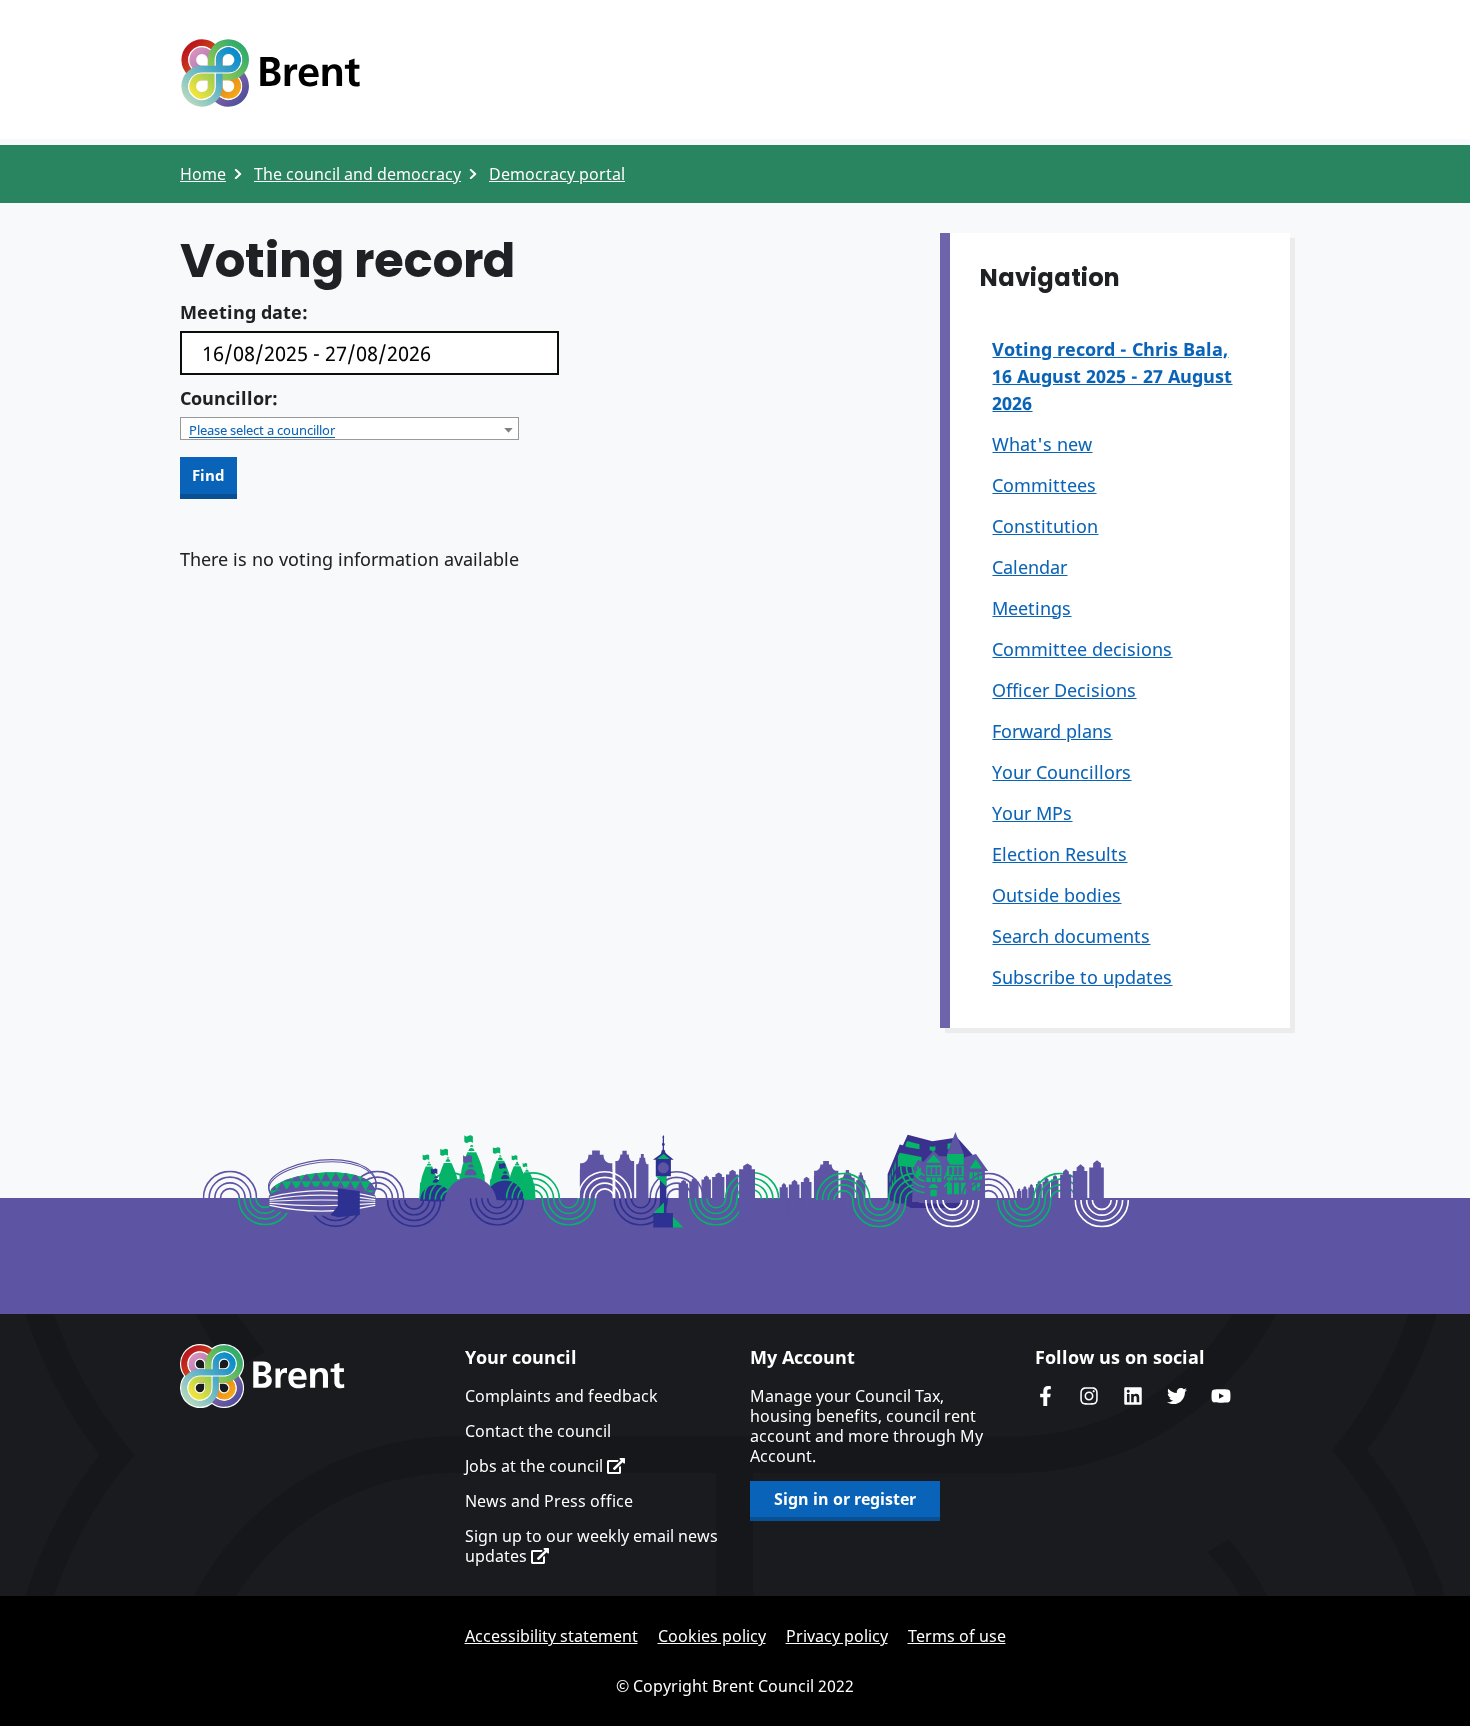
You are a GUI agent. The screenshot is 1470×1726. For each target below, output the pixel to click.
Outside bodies (1056, 895)
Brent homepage (262, 1376)
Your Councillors (1061, 772)
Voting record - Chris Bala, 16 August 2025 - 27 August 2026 (1112, 376)
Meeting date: (244, 312)
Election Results (1059, 854)
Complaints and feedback (561, 1396)
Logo (270, 73)
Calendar (1029, 567)
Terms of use (957, 1636)
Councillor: (229, 398)
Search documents (1071, 936)
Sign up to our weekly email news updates (591, 1546)
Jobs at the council (536, 1466)
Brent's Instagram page (1089, 1396)
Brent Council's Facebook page (1045, 1396)
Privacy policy (837, 1636)
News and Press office (549, 1501)
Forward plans (1052, 731)
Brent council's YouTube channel (1221, 1396)
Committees (1044, 485)
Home (203, 174)
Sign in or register (845, 1499)
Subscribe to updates (1082, 977)
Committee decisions (1082, 649)
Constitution (1045, 526)
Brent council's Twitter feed (1177, 1396)
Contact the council (538, 1431)
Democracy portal (557, 174)
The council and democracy (357, 174)
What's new (1042, 444)
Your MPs (1032, 813)
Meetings (1031, 608)
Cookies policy (712, 1636)
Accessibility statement (551, 1636)
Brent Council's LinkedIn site (1133, 1396)
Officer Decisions (1064, 690)
